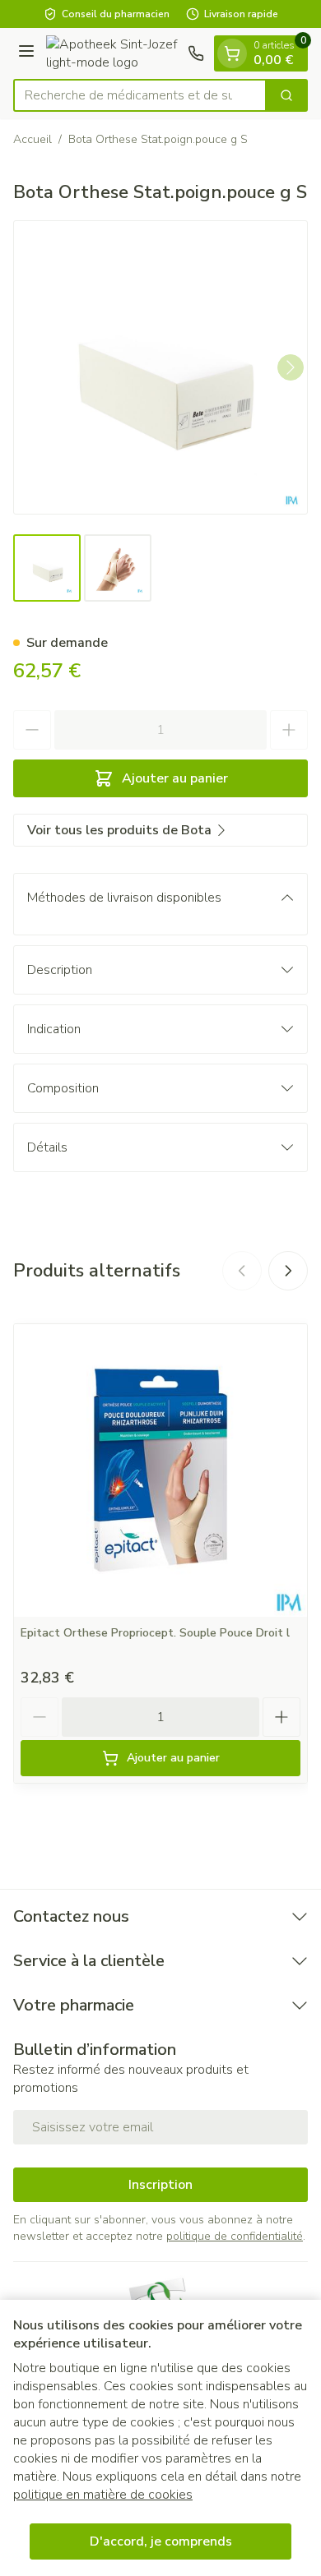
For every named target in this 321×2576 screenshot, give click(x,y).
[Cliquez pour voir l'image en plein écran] (160, 367)
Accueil (33, 139)
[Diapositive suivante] (288, 1271)
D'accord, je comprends (161, 2541)
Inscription (160, 2185)
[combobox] (140, 95)
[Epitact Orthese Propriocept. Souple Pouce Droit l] (160, 1470)
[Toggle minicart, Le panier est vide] (232, 53)
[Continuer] (291, 367)
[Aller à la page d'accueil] (114, 53)
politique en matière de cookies (103, 2495)
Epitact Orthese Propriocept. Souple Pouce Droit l (155, 1633)
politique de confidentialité (235, 2236)
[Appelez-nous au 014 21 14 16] (196, 53)
